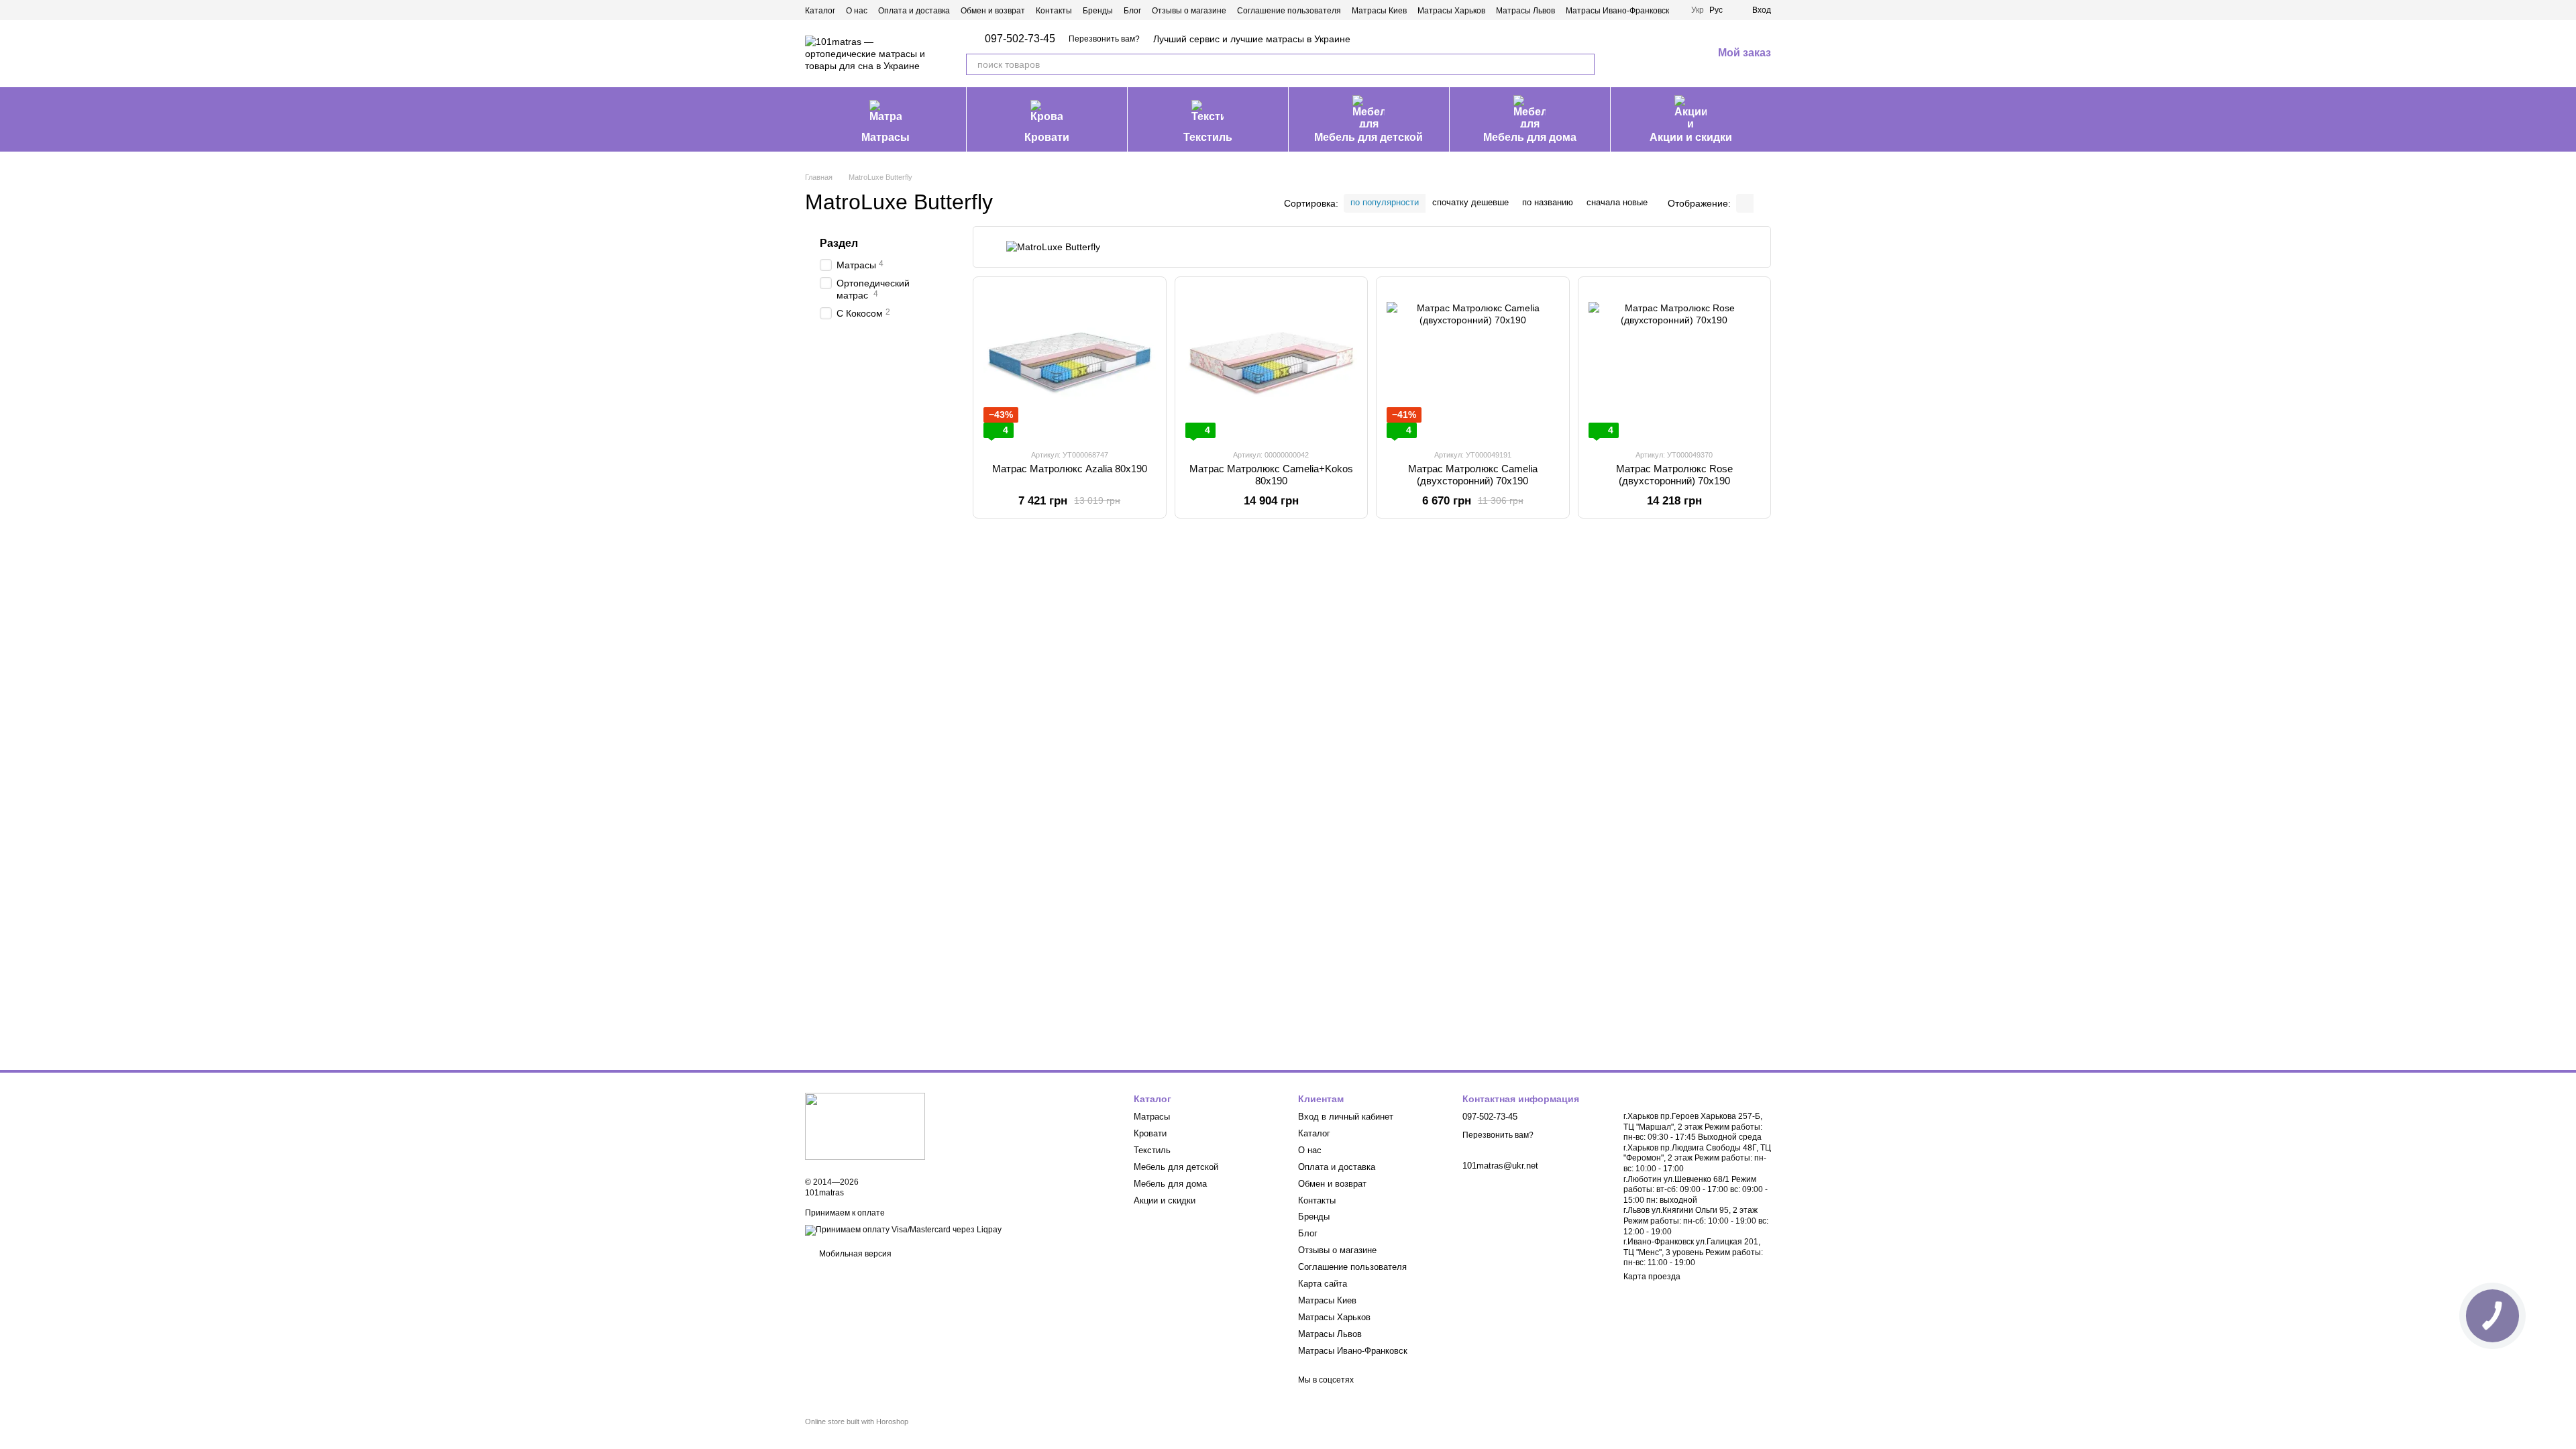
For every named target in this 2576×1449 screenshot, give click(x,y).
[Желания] (1667, 54)
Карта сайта (1323, 1284)
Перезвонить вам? (1104, 39)
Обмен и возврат (993, 11)
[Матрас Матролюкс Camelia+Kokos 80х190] (1272, 363)
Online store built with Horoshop (857, 1421)
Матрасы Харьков (1451, 11)
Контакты (1054, 11)
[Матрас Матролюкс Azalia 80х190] (1070, 363)
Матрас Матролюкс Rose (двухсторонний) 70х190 (1674, 475)
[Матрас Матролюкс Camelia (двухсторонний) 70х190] (1473, 363)
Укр (1698, 10)
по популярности (1385, 202)
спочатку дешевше (1470, 202)
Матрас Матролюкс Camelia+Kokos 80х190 (1271, 475)
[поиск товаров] (1584, 64)
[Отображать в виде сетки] (1745, 203)
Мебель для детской (1368, 137)
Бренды (1098, 11)
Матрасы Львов (1525, 11)
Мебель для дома (1530, 137)
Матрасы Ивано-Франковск (1617, 11)
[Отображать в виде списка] (1762, 203)
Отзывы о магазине (1189, 11)
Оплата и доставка (914, 11)
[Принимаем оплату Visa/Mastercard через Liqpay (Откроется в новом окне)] (903, 1230)
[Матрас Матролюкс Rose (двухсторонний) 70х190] (1675, 363)
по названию (1548, 202)
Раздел (839, 243)
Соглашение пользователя (1289, 11)
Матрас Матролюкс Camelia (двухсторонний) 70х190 (1473, 475)
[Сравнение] (1632, 54)
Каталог (820, 11)
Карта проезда (1652, 1277)
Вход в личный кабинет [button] (1346, 1117)
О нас (857, 11)
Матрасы (885, 137)
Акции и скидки (1691, 137)
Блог (1132, 11)
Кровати (1047, 137)
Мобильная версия (854, 1254)
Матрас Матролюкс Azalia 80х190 (1070, 469)
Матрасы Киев (1379, 11)
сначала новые (1617, 202)
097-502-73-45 (1020, 39)
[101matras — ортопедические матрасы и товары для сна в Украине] (865, 1126)
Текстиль (1208, 137)
